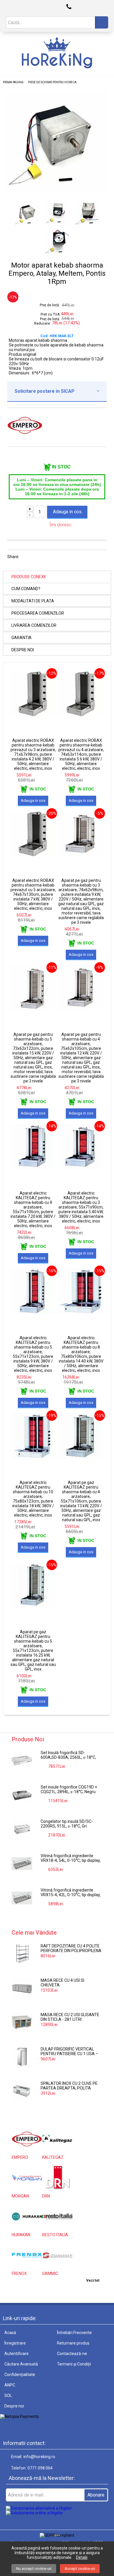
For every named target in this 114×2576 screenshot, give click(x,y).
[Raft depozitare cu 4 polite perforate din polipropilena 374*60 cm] (22, 1954)
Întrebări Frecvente (74, 2333)
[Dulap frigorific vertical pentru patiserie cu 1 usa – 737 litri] (22, 2057)
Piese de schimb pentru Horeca (52, 82)
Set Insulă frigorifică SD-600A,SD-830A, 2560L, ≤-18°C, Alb (68, 1755)
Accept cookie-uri (80, 2569)
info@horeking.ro (39, 2457)
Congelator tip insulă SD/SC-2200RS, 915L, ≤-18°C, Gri (67, 1824)
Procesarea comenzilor (38, 613)
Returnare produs (73, 2343)
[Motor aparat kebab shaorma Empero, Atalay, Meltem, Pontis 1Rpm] (57, 192)
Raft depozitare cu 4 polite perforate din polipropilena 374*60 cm (71, 1949)
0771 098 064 (40, 2468)
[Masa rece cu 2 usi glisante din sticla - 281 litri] (22, 2023)
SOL (8, 2395)
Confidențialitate (20, 2375)
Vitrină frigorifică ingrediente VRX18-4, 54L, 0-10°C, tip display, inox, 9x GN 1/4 (71, 1858)
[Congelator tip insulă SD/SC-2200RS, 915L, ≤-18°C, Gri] (22, 1829)
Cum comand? (26, 589)
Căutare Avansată (21, 2364)
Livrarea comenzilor (34, 625)
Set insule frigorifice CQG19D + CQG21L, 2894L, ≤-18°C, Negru (69, 1789)
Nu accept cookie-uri (34, 2569)
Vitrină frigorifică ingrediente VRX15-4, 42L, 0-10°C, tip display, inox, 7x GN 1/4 (71, 1893)
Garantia (21, 638)
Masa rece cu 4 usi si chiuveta (62, 1983)
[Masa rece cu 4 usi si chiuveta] (22, 1988)
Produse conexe (29, 577)
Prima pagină (13, 82)
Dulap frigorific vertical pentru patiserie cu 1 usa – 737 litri (69, 2052)
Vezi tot (93, 2280)
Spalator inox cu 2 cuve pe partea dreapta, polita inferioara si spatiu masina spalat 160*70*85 (70, 2086)
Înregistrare (15, 2343)
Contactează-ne (72, 2354)
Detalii (82, 2557)
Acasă (10, 2333)
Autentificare (17, 2354)
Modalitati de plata (33, 601)
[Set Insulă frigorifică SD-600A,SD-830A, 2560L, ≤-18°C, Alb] (22, 1761)
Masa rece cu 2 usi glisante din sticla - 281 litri (70, 2017)
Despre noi (23, 650)
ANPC (10, 2385)
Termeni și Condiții (74, 2364)
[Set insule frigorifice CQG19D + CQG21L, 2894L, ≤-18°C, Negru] (22, 1795)
